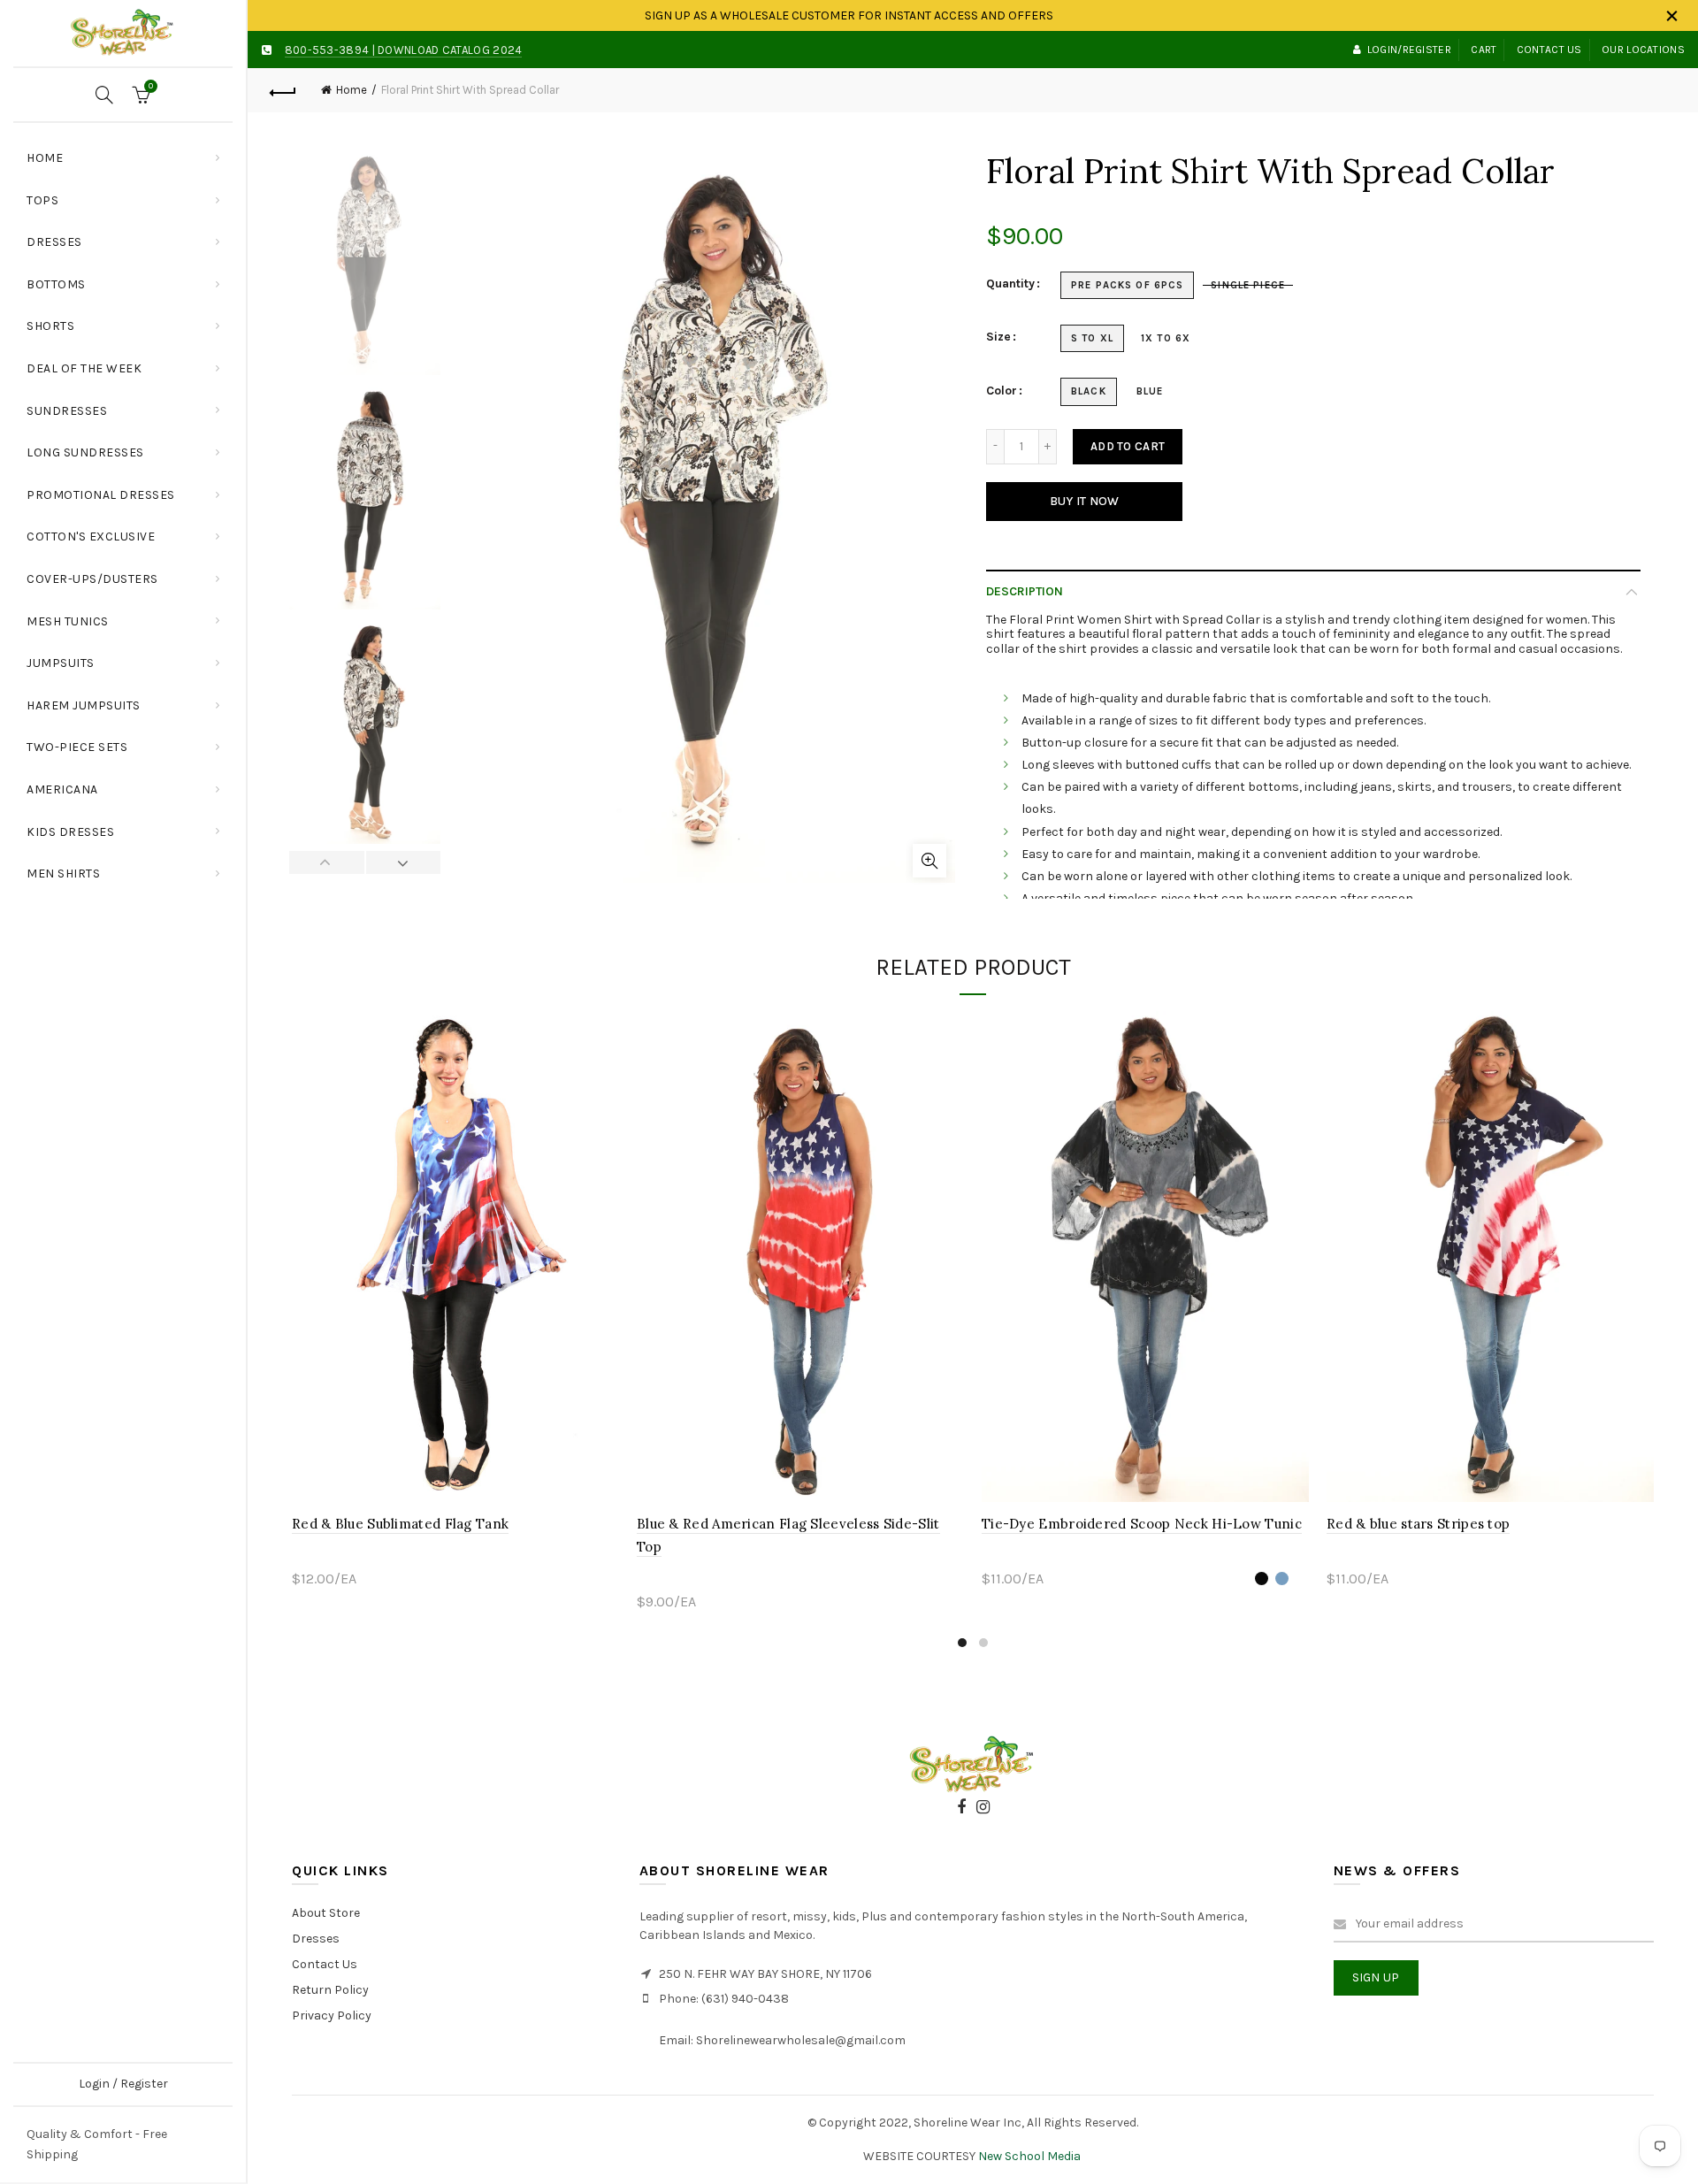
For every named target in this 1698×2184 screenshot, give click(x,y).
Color (1002, 391)
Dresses (316, 1939)
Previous (327, 862)
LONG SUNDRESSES (85, 452)
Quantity (1010, 284)
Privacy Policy (332, 2015)
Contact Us (325, 1964)
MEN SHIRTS (63, 874)
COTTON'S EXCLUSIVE (91, 536)
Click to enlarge (929, 861)
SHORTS (50, 326)
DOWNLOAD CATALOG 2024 (450, 50)
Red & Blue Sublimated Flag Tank (400, 1524)
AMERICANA (62, 789)
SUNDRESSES (67, 411)
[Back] (283, 90)
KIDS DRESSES (70, 832)
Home (45, 158)
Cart (1484, 50)
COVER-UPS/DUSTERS (92, 579)
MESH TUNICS (68, 621)
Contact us (1549, 50)
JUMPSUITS (61, 663)
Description (1025, 591)
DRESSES (54, 242)
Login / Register (123, 2084)
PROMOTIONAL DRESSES (101, 495)
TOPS (130, 193)
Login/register (1409, 50)
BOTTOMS (56, 284)
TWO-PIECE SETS (77, 747)
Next (403, 862)
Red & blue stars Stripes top (1418, 1524)
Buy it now (1085, 501)
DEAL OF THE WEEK (84, 368)
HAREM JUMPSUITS (84, 705)
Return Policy (330, 1990)
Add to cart (1128, 446)
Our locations (1643, 50)
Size (998, 337)
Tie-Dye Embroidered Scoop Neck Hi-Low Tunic (1142, 1524)
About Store (326, 1913)
